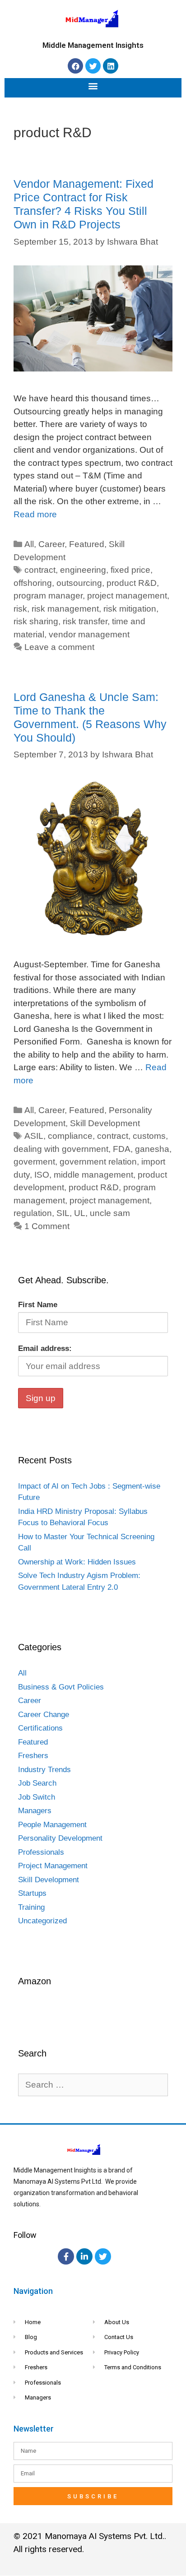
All (29, 544)
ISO (42, 1175)
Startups (32, 1893)
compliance (70, 1136)
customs (149, 1136)
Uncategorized (42, 1921)
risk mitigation (130, 609)
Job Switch (37, 1797)
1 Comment (47, 1226)
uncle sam (110, 1213)
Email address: (45, 1348)
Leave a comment (59, 647)
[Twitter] (93, 66)
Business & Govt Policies (61, 1687)
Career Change (44, 1715)
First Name (38, 1305)
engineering (83, 570)
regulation (33, 1213)
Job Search (37, 1783)
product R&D (132, 583)
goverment (34, 1162)
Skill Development (105, 1123)
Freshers (33, 1756)
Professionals (41, 1852)
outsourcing (79, 583)
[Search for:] (93, 2085)
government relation (98, 1162)
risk (20, 609)
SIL (63, 1213)
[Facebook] (75, 66)
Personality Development (60, 1838)
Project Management (53, 1866)
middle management (93, 1175)
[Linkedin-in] (84, 2256)
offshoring (33, 583)
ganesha (152, 1149)
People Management (52, 1825)
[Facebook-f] (66, 2256)
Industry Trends (44, 1770)
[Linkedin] (111, 66)
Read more (35, 514)
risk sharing (36, 621)
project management (127, 596)
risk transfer (85, 621)
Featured (87, 544)
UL (80, 1213)
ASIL (34, 1136)
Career (51, 544)
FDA (122, 1149)
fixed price (130, 570)
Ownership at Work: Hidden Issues (77, 1562)
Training (31, 1907)
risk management (65, 609)
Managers (35, 1811)
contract (40, 570)
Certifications (40, 1728)
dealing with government (61, 1149)
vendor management (89, 634)
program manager (48, 596)
